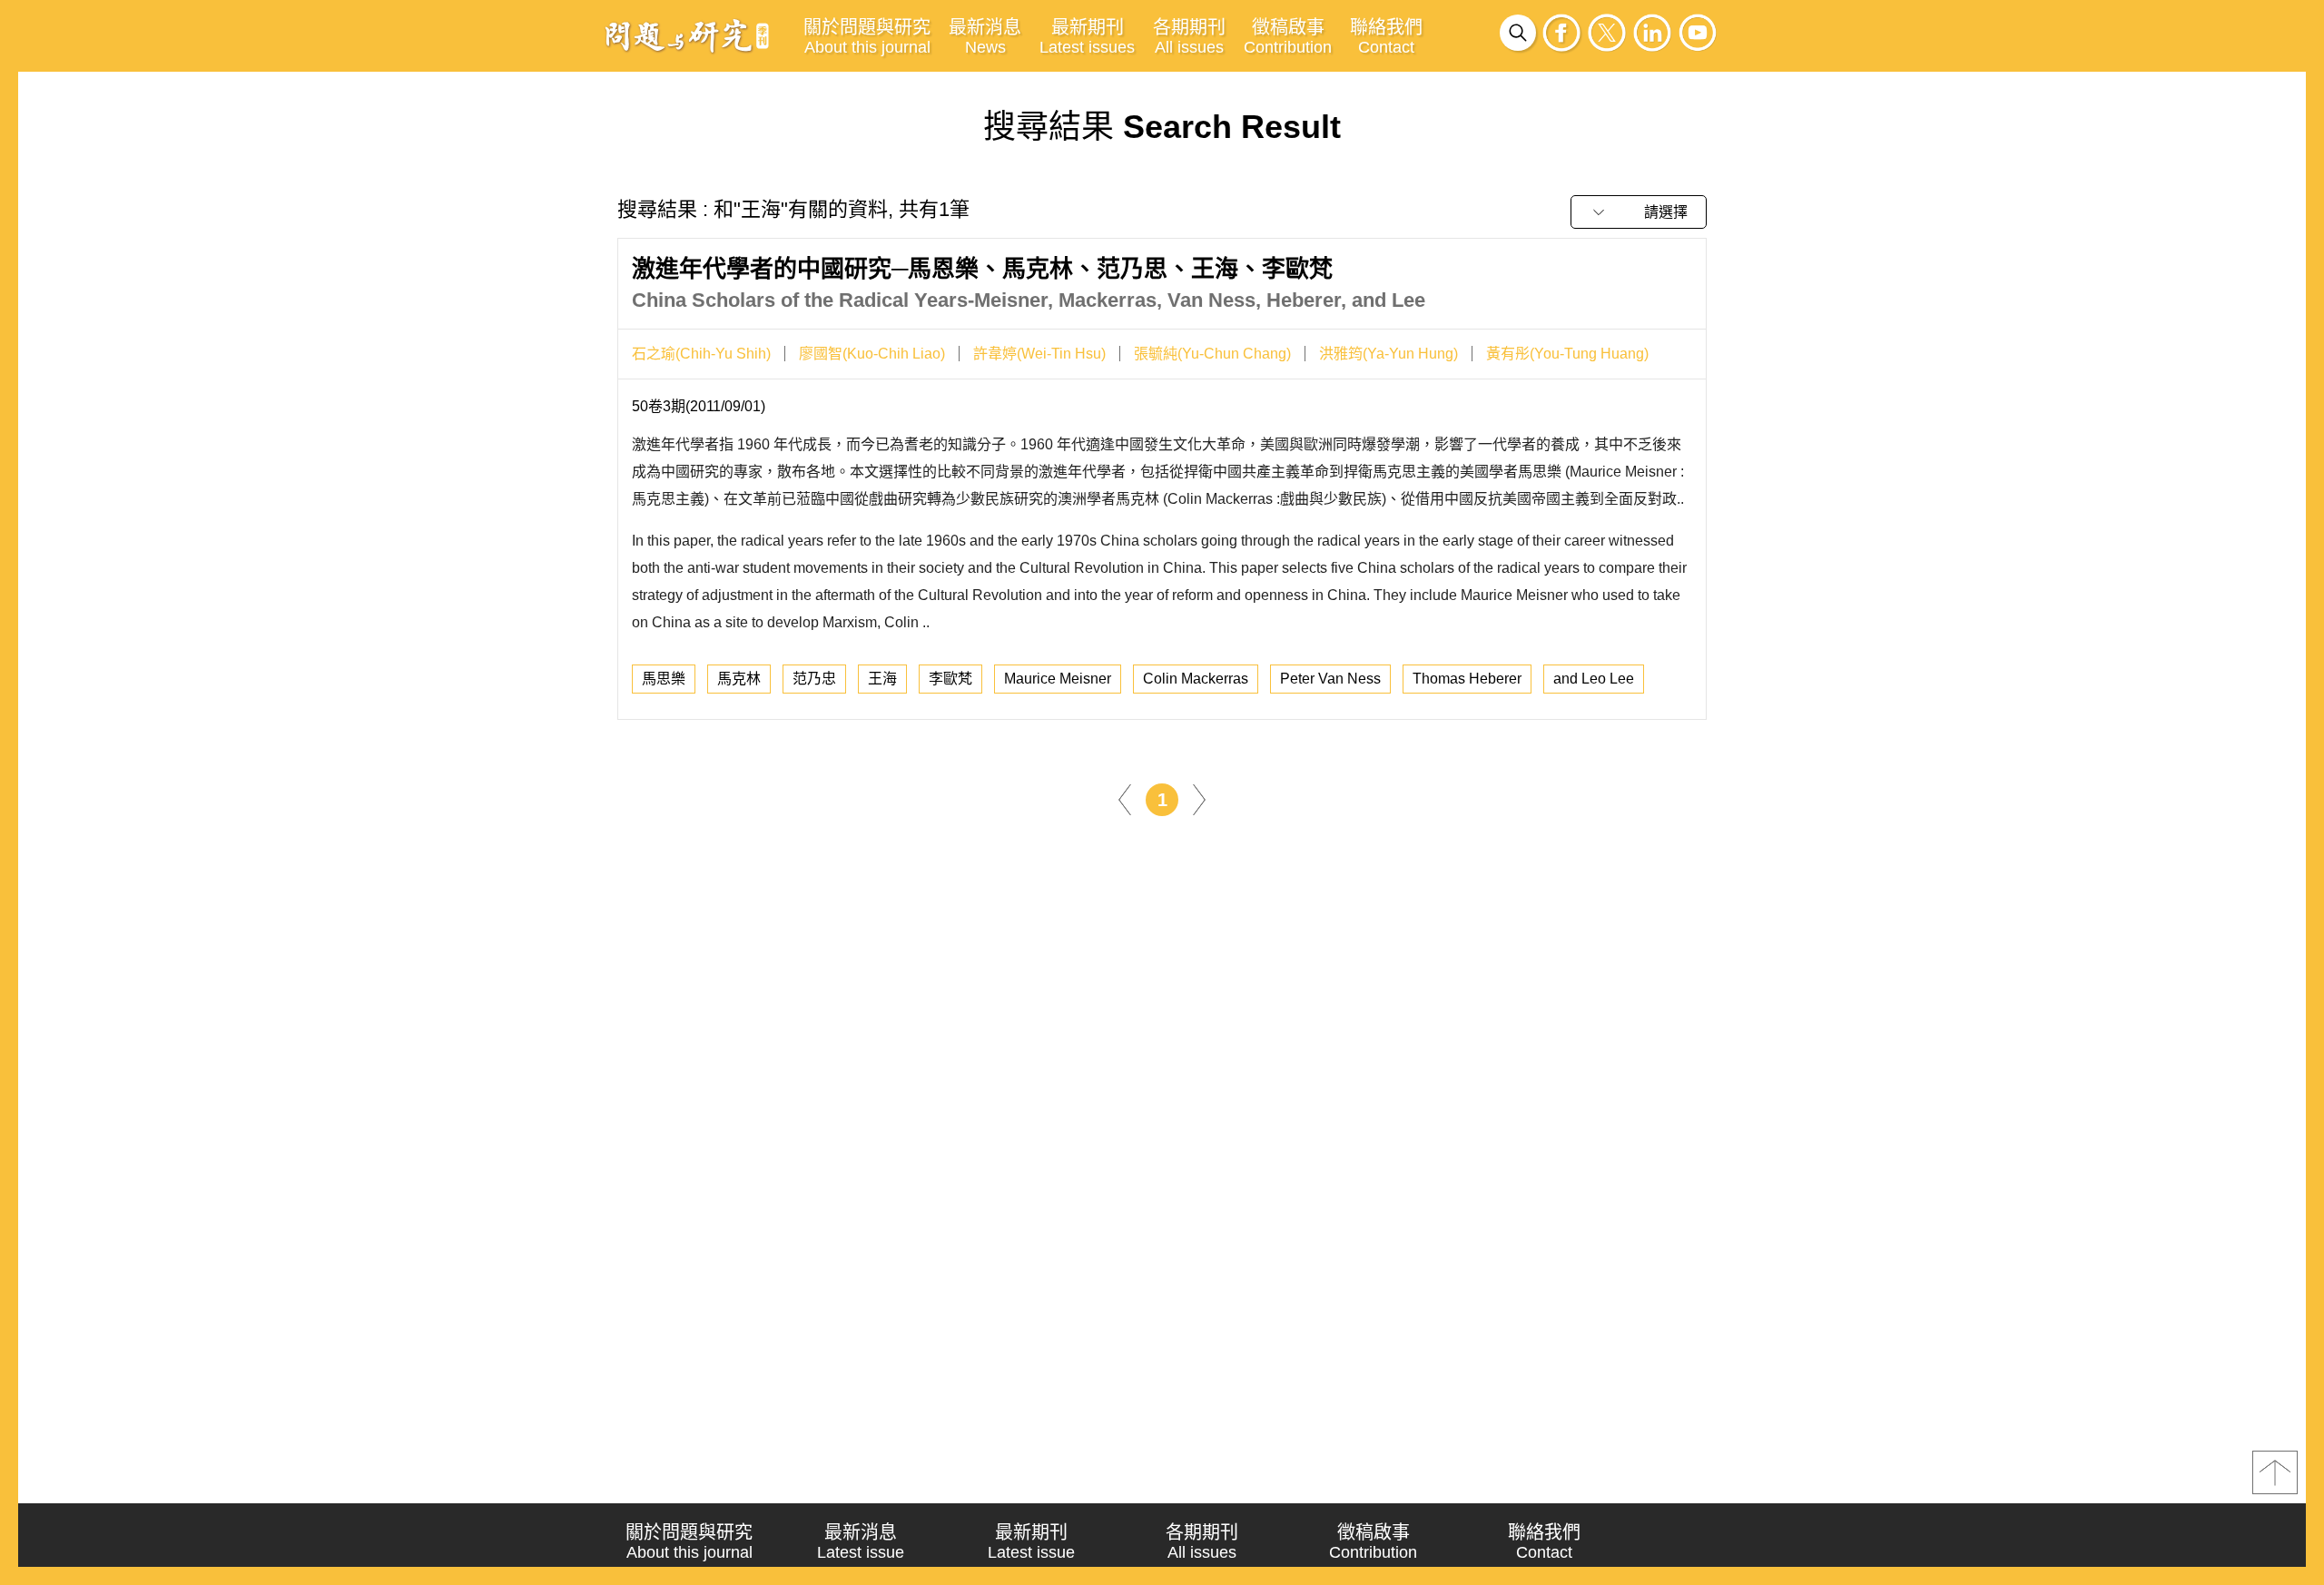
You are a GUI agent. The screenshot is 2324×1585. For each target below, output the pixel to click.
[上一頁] (1125, 798)
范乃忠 (814, 679)
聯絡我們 (1386, 37)
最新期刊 (1087, 37)
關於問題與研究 (867, 37)
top (2275, 1472)
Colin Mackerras (1196, 679)
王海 (882, 679)
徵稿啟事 (1288, 37)
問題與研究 (687, 35)
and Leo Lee (1594, 679)
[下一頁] (1199, 798)
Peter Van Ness (1330, 679)
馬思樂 (664, 679)
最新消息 (985, 37)
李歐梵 (950, 679)
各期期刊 (1189, 37)
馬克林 (739, 679)
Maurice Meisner (1058, 679)
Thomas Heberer (1467, 679)
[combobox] (1639, 212)
